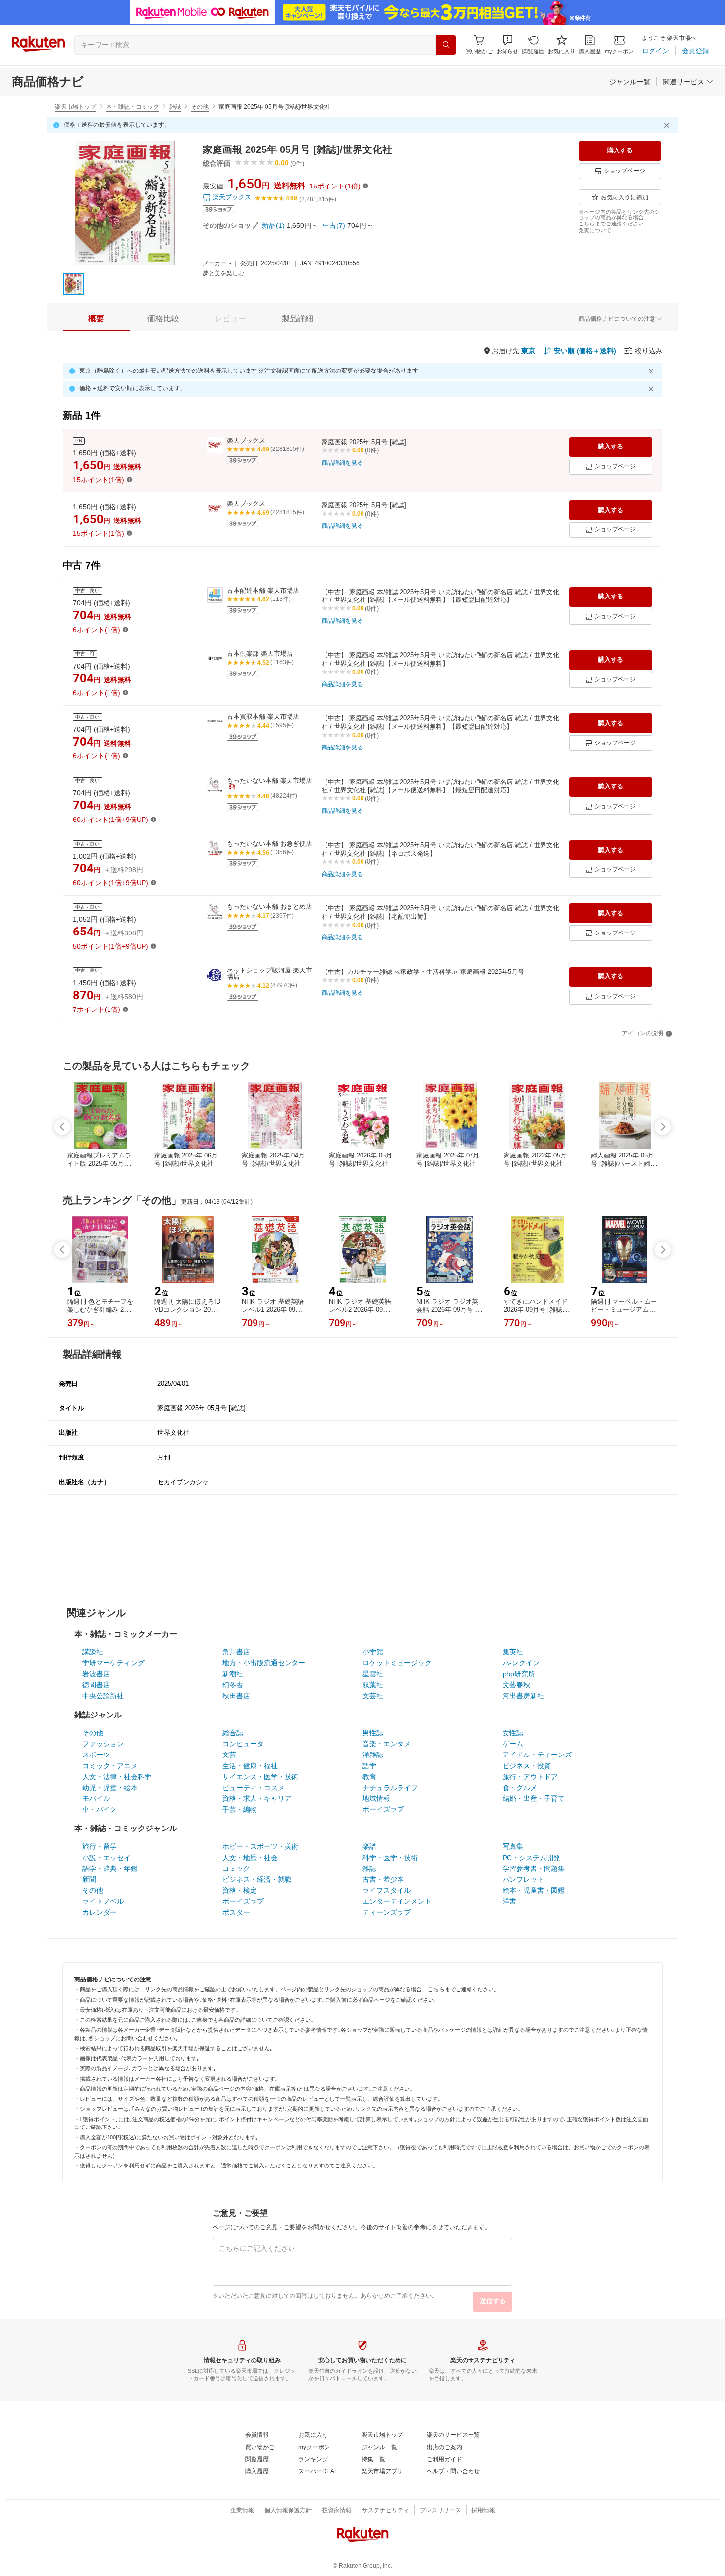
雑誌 (175, 107)
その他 (200, 107)
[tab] (96, 319)
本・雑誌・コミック (133, 107)
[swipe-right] (663, 1127)
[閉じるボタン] (668, 125)
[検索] (446, 45)
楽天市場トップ (75, 107)
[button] (507, 45)
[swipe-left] (62, 1127)
